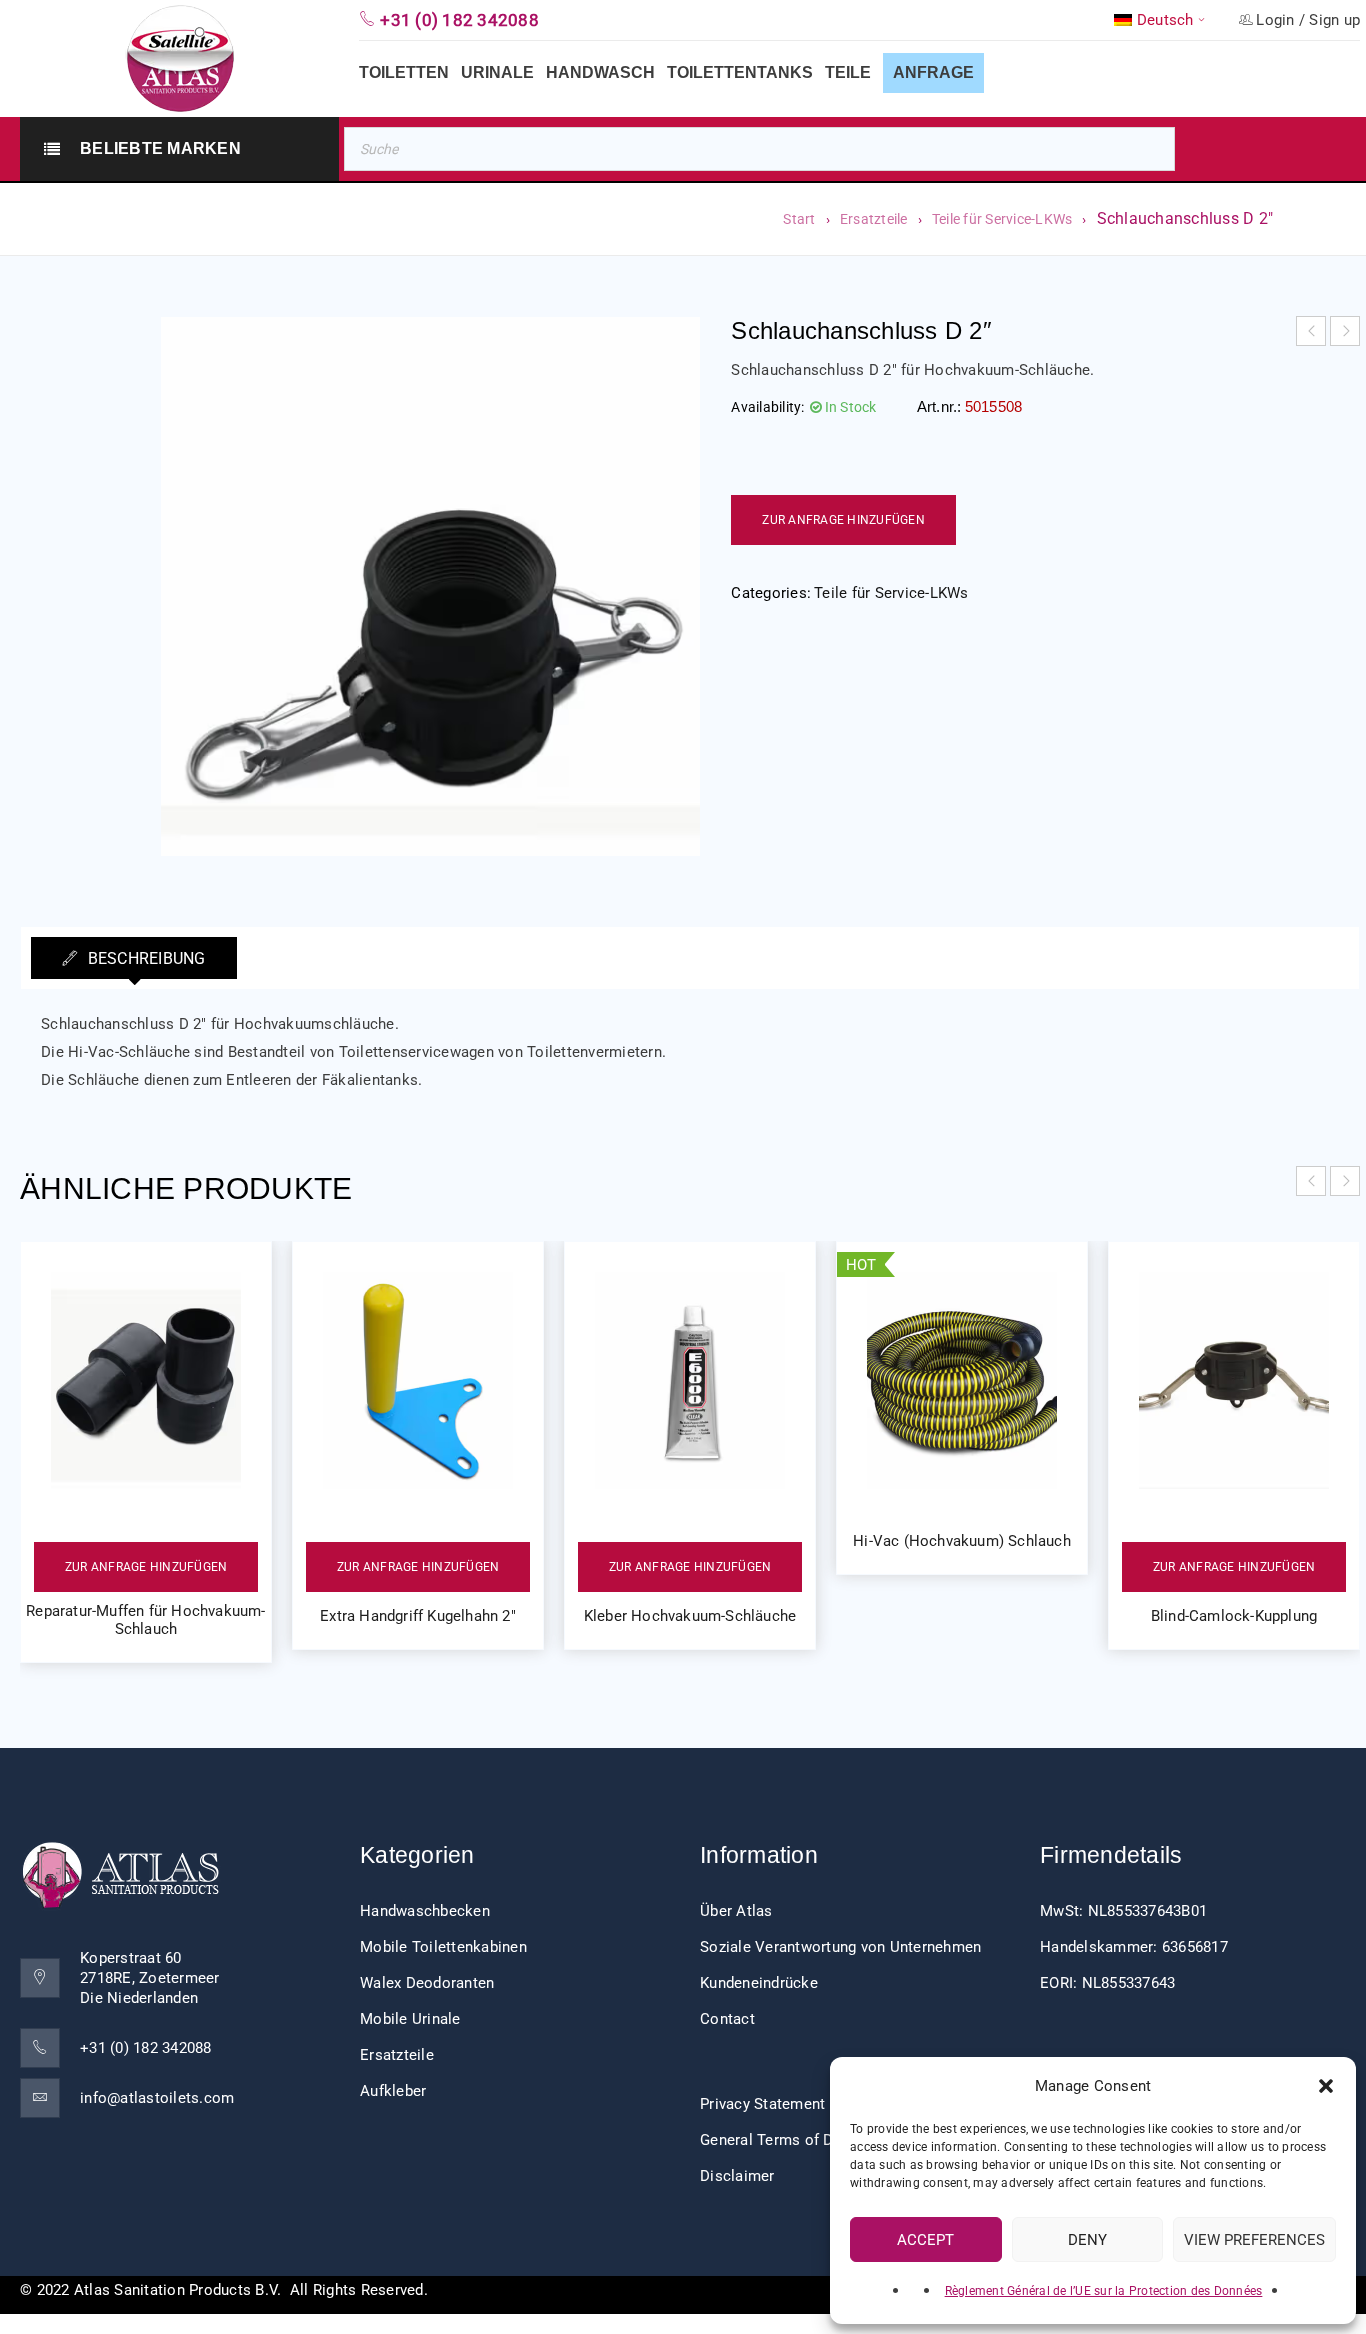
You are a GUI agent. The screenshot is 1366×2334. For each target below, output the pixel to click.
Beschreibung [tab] (144, 958)
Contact (727, 2019)
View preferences (1254, 2240)
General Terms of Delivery (789, 2140)
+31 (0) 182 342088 (146, 2048)
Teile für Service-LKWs (1002, 219)
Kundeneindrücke (759, 1983)
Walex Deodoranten (427, 1983)
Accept (925, 2240)
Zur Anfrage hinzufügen (843, 520)
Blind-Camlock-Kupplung (1234, 1616)
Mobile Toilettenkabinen (443, 1947)
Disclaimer (737, 2176)
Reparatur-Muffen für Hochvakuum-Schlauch (145, 1620)
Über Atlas (736, 1911)
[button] (1326, 2086)
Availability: (767, 407)
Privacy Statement (762, 2104)
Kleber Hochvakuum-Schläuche (690, 1616)
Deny (1087, 2240)
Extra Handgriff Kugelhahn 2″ (418, 1616)
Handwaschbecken (425, 1911)
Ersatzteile (874, 219)
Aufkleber (393, 2091)
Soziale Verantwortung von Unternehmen (840, 1947)
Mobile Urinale (410, 2019)
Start (799, 219)
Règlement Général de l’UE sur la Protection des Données (1104, 2291)
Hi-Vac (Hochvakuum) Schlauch (962, 1541)
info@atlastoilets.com (157, 2098)
